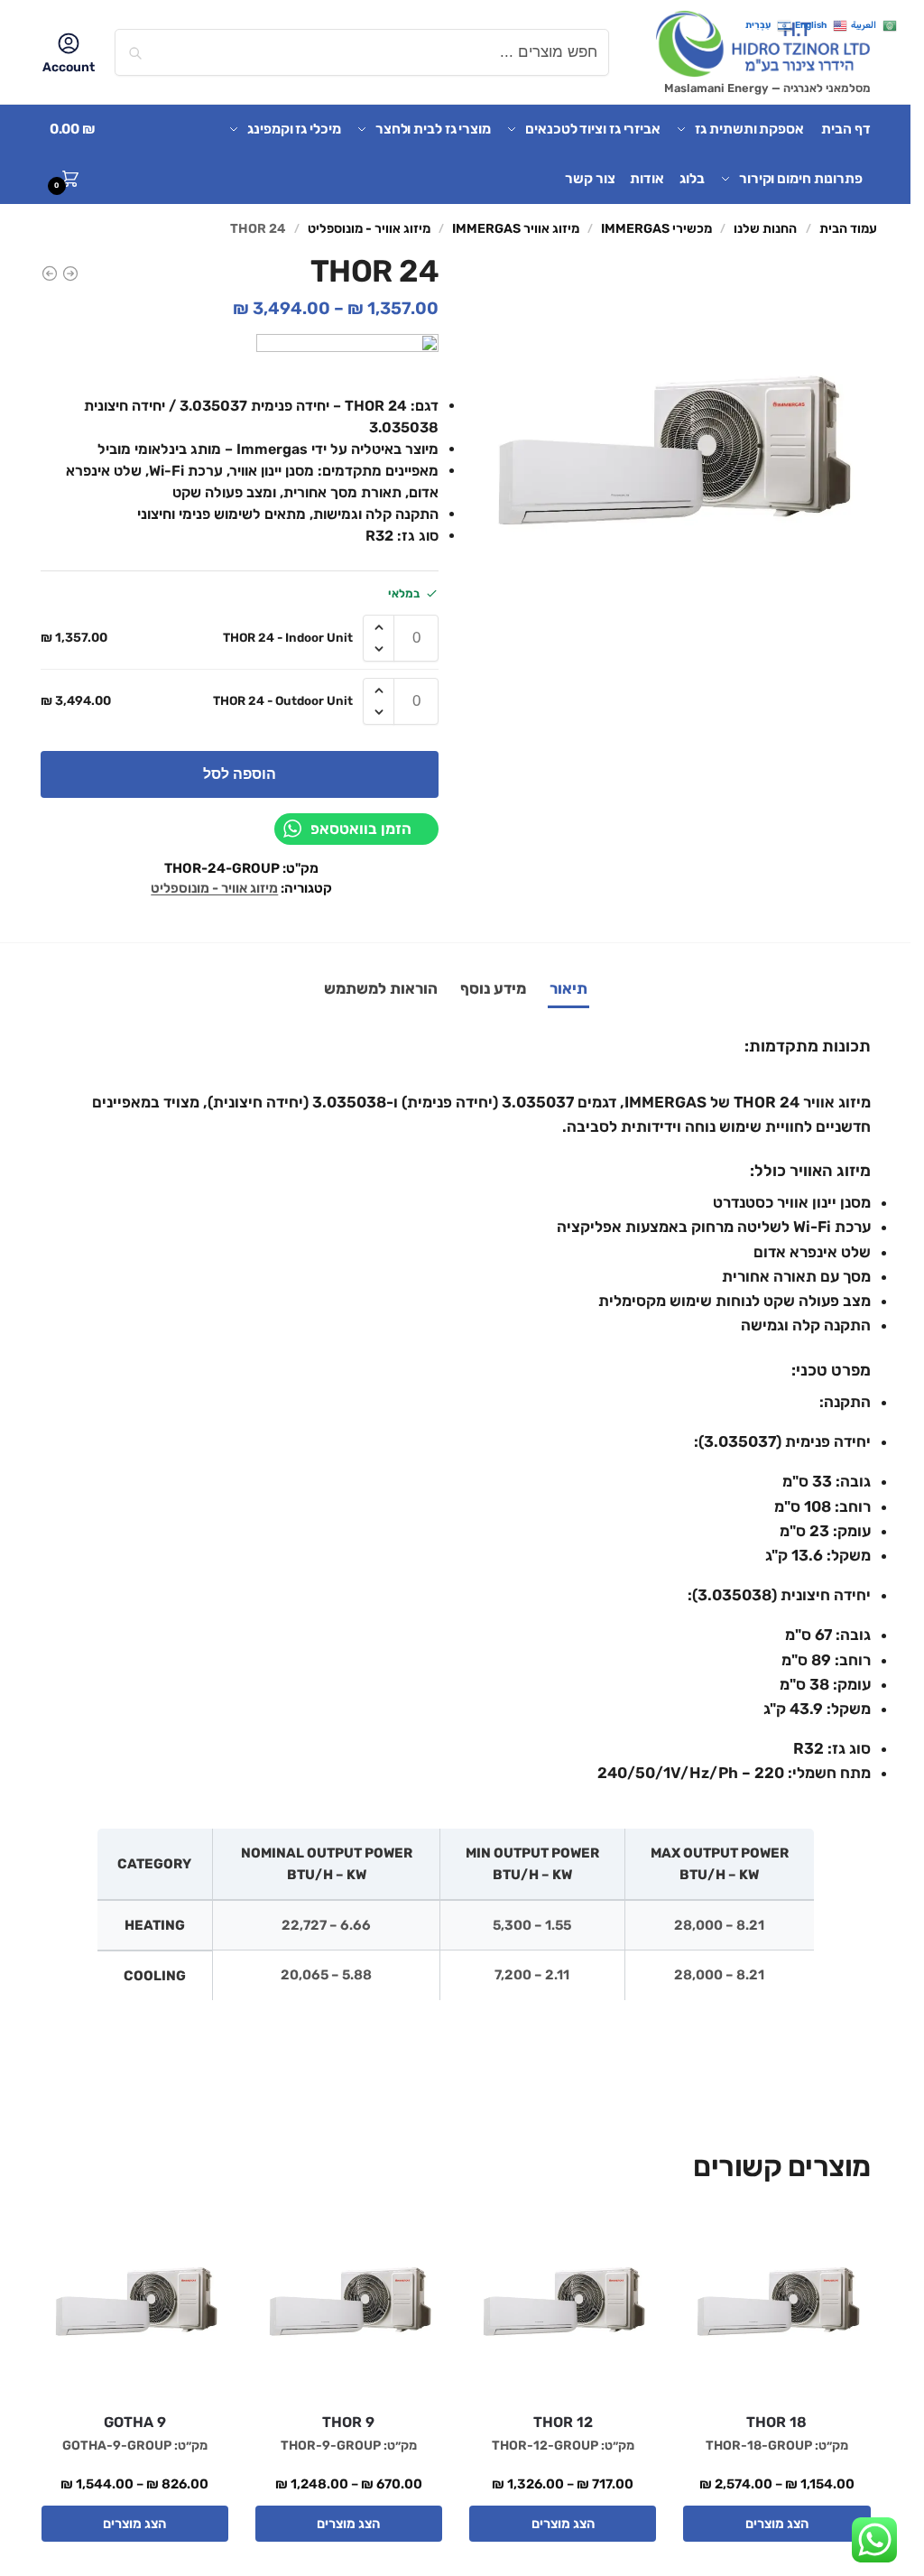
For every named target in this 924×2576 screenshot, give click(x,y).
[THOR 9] (349, 2305)
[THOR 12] (50, 273)
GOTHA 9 (135, 2422)
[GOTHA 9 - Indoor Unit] (70, 273)
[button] (79, 154)
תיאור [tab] (568, 988)
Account (69, 67)
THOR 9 (348, 2422)
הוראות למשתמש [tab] (381, 988)
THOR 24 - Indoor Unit (288, 637)
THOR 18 (776, 2422)
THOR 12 (563, 2422)
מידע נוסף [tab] (493, 988)
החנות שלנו (765, 229)
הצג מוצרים (777, 2524)
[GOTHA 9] (135, 2305)
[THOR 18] (776, 2305)
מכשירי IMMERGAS (656, 229)
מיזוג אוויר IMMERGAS (516, 229)
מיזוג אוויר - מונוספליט (369, 229)
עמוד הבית (848, 229)
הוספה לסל (240, 774)
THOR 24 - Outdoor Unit (283, 700)
